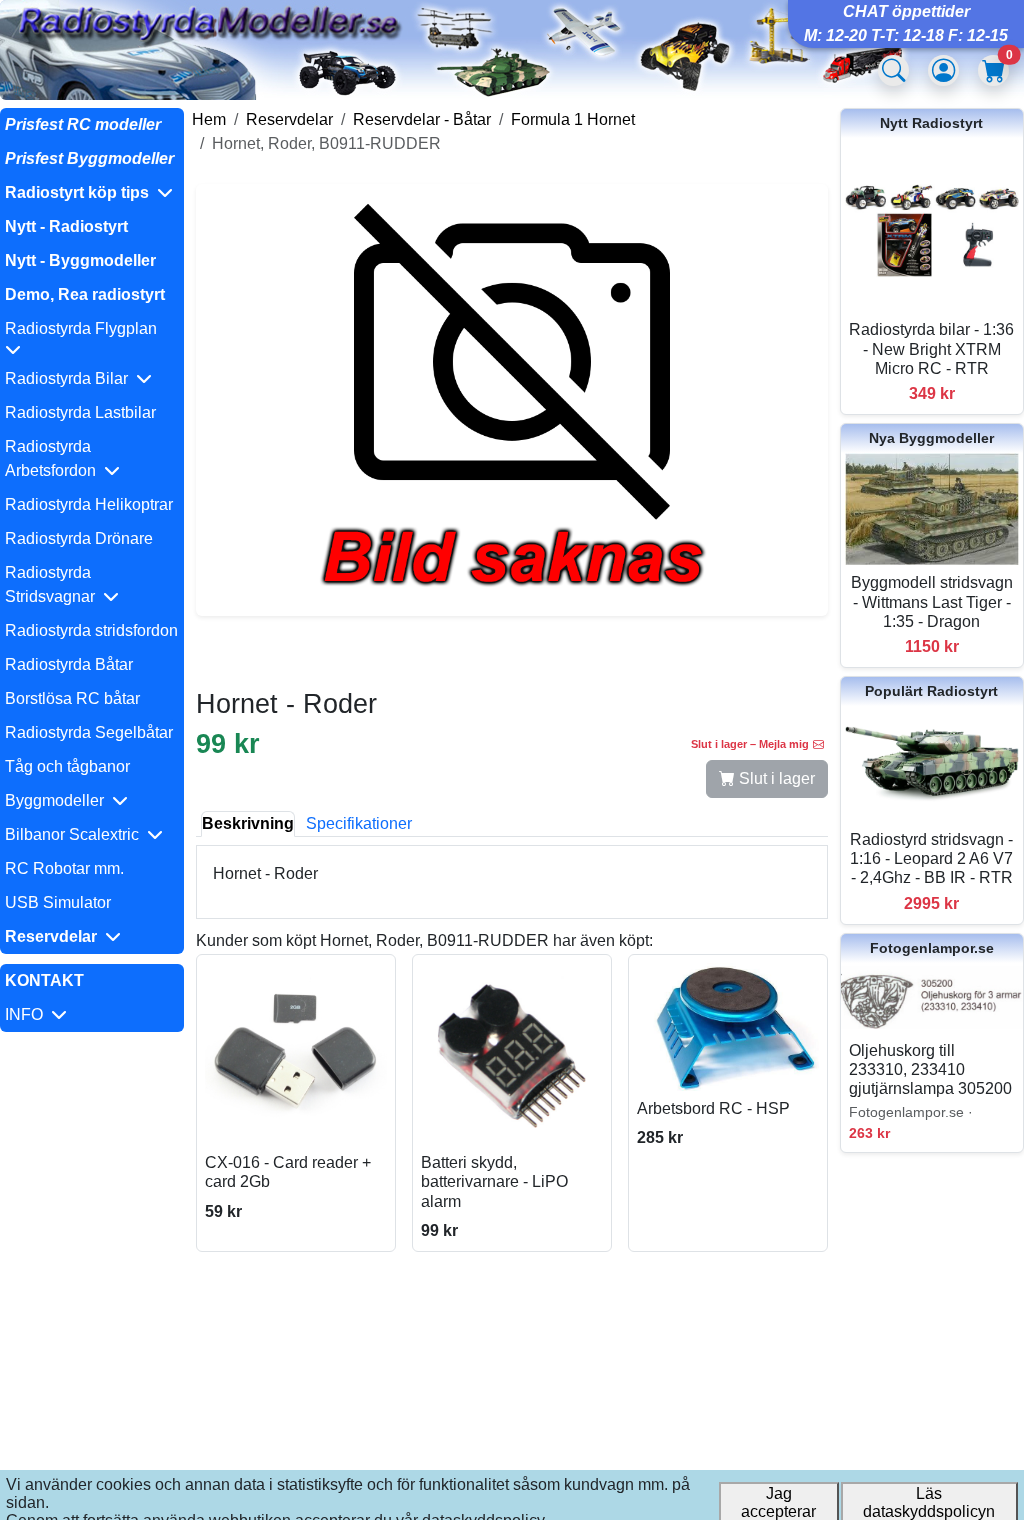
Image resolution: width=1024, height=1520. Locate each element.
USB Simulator (58, 902)
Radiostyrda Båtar (69, 664)
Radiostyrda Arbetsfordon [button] (54, 458)
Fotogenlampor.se (932, 948)
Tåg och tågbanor (67, 766)
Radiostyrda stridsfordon (91, 630)
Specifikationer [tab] (359, 823)
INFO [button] (28, 1014)
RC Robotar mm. (64, 868)
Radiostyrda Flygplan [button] (85, 328)
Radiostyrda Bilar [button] (70, 378)
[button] (92, 193)
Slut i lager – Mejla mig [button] (750, 744)
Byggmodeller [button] (58, 800)
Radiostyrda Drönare (79, 538)
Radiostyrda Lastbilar (80, 412)
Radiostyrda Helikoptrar (89, 504)
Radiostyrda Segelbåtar (89, 732)
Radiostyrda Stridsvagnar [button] (54, 584)
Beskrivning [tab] (248, 823)
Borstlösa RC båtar (72, 698)
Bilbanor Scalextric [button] (76, 834)
